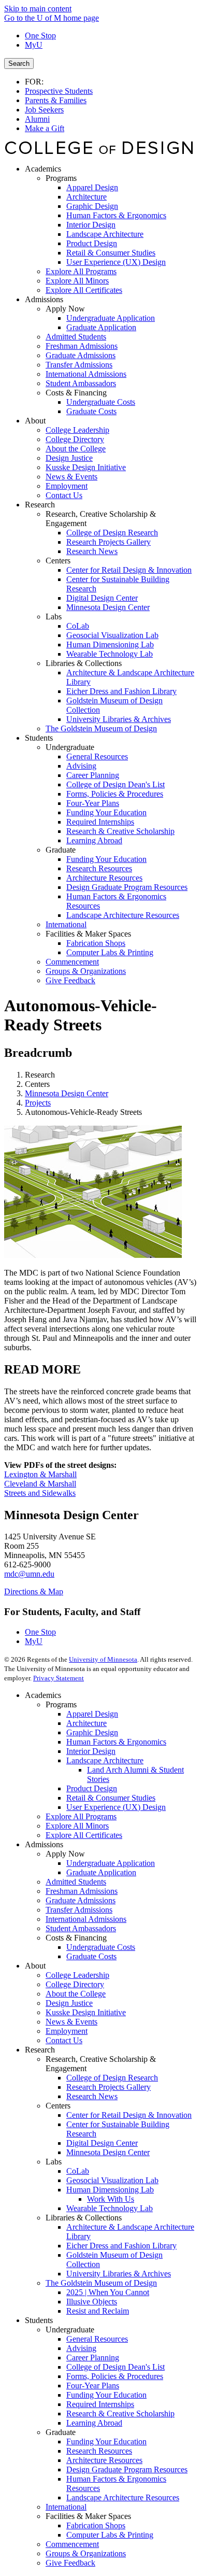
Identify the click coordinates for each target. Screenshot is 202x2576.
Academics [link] (43, 169)
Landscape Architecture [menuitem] (105, 234)
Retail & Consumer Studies (111, 1798)
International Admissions (86, 1919)
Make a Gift (45, 128)
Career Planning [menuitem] (93, 775)
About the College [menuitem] (76, 449)
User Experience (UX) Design (116, 1807)
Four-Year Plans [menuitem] (93, 803)
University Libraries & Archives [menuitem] (119, 719)
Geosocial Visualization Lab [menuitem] (112, 635)
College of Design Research (112, 2078)
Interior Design (91, 1751)
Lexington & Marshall (40, 1474)
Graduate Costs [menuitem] (91, 411)
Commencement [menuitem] (72, 962)
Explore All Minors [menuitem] (77, 281)
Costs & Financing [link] (76, 393)
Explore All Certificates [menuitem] (84, 290)
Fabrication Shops (96, 2525)
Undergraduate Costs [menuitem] (101, 402)
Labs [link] (54, 617)
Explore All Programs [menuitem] (81, 271)
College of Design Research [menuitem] (112, 533)
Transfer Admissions (79, 1910)
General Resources (97, 2339)
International (66, 2507)
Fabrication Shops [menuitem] (96, 943)
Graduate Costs (91, 1956)
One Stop (40, 36)
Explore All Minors (77, 1826)
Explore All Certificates (84, 1835)
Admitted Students (76, 1882)
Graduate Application (101, 1872)
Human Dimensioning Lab (110, 2190)
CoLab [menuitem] (78, 626)
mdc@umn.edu (29, 1574)
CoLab (78, 2171)
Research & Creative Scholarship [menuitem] (120, 831)
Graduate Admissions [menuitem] (81, 355)
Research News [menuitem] (92, 551)
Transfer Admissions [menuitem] (79, 365)
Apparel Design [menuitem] (92, 187)
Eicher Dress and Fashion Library (121, 2246)
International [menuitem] (66, 924)
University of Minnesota (103, 1659)
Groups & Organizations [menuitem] (86, 971)
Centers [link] (58, 561)
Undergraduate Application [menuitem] (111, 318)
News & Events (71, 2022)
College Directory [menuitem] (75, 439)
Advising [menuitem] (81, 766)
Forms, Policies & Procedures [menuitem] (115, 794)
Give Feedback (70, 2563)
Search (19, 63)
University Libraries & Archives (119, 2274)
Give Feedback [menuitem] (70, 980)
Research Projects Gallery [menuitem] (109, 542)
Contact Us (64, 2040)
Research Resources (99, 2451)
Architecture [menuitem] (86, 197)
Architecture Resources (104, 2460)
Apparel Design (92, 1714)
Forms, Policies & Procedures (115, 2376)
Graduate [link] (61, 850)
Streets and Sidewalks (40, 1493)
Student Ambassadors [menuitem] (81, 383)
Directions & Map (34, 1591)
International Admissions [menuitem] (86, 374)
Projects (38, 1103)
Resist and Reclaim (98, 2311)
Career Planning (93, 2358)
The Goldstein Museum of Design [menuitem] (101, 728)
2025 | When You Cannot (108, 2292)
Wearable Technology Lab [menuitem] (110, 654)
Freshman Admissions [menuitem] (82, 346)
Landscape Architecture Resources (123, 2497)
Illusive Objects (92, 2302)
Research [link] (40, 505)
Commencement (72, 2544)
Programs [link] (61, 178)
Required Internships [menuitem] (100, 822)
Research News (92, 2096)
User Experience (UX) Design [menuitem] (116, 262)
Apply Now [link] (65, 309)
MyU (34, 45)
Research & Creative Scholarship (120, 2414)
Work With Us (111, 2199)
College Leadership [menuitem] (77, 430)
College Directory (75, 1984)
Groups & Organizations (86, 2553)
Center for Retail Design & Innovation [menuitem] (129, 570)
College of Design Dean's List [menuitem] (116, 784)
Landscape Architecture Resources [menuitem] (123, 915)
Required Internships (100, 2404)
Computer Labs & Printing (110, 2535)
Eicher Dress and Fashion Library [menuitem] (121, 691)
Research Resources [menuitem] (99, 868)
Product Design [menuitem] (92, 243)
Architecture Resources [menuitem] (104, 878)
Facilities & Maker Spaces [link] (88, 934)
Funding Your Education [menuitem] (106, 812)
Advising (81, 2348)
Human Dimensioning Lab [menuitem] (110, 645)
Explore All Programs (81, 1816)
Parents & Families (56, 100)
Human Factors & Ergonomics (116, 1742)
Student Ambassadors (81, 1928)
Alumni (37, 119)
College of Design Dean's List (116, 2367)
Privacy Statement (59, 1678)
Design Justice (69, 2003)
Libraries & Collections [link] (84, 663)
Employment (67, 2031)
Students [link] (39, 738)
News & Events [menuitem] (71, 477)
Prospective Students (59, 91)
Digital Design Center (102, 2143)
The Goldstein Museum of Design (101, 2283)
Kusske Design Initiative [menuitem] (86, 467)
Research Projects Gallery (109, 2087)
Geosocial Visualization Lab (112, 2180)
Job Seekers (44, 110)
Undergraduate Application (111, 1863)
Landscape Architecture (105, 1760)
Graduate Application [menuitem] (101, 327)
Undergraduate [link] (70, 747)
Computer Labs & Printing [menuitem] (110, 952)
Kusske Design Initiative (86, 2012)
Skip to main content (38, 9)
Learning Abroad (94, 2423)
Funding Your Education (106, 2395)
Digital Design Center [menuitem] (102, 598)
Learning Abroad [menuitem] (94, 840)
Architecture (86, 1723)
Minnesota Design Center (67, 1093)
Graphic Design (92, 1732)
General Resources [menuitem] (97, 756)
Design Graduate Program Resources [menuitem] (127, 887)
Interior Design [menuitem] (91, 225)
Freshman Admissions (82, 1891)
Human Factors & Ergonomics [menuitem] (116, 215)
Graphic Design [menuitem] (92, 206)
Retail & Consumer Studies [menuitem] (111, 253)
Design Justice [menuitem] (69, 458)
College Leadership (77, 1975)
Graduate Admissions (81, 1900)
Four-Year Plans (93, 2386)
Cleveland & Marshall (40, 1484)
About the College (76, 1994)
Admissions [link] (44, 299)
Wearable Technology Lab (110, 2208)
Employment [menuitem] (67, 486)
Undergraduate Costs (101, 1947)
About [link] (35, 421)
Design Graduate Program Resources (127, 2469)
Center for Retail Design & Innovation (129, 2115)
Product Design (92, 1788)
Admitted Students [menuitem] (76, 337)
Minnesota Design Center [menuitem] (108, 607)
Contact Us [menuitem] (64, 495)
